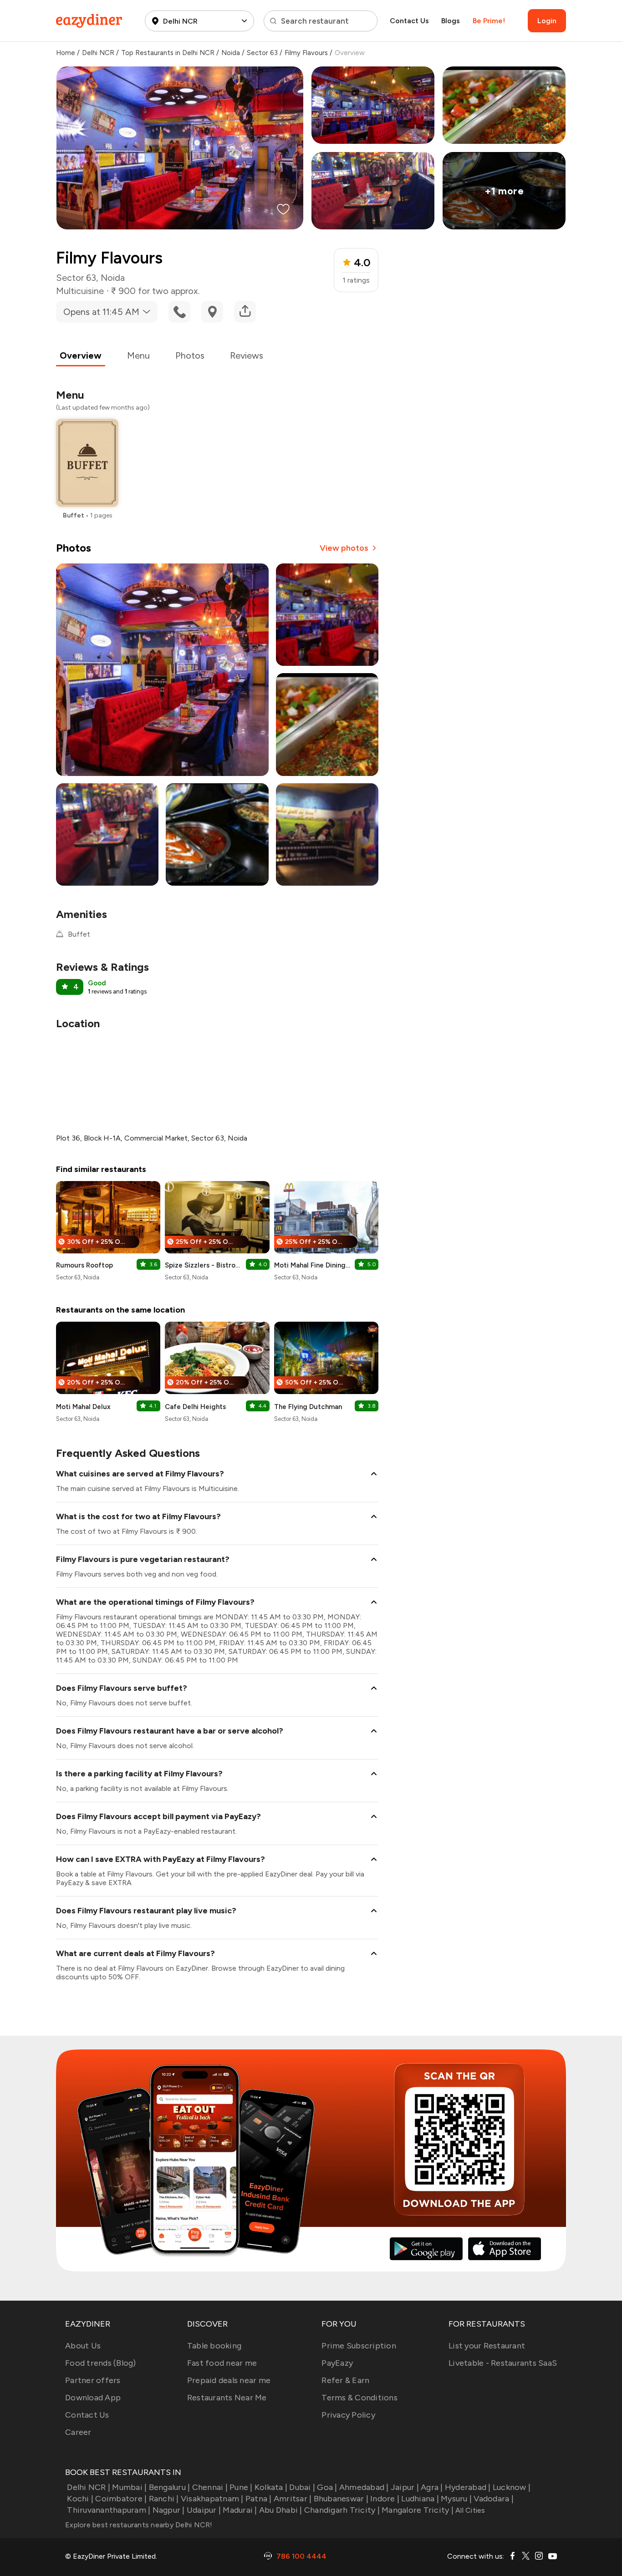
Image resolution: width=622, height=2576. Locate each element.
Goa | (327, 2487)
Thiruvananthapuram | (109, 2510)
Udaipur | (204, 2510)
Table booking (214, 2346)
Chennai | (210, 2487)
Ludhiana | (420, 2499)
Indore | (385, 2499)
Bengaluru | (169, 2487)
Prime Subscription (359, 2346)
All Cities (469, 2510)
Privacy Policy (348, 2415)
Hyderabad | (468, 2487)
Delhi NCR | (89, 2487)
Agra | (432, 2487)
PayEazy (337, 2363)
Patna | (259, 2499)
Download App (93, 2398)
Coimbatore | (121, 2499)
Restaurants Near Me (227, 2398)
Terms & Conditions (359, 2398)
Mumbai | (129, 2487)
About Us (83, 2346)
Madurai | (240, 2510)
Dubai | (302, 2487)
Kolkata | (271, 2487)
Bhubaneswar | (341, 2499)
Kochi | (80, 2499)
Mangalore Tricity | (418, 2510)
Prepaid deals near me (229, 2380)
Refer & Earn (345, 2380)
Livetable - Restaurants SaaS (503, 2363)
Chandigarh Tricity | (342, 2510)
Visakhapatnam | (212, 2499)
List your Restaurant (487, 2346)
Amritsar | (293, 2499)
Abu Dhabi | (281, 2510)
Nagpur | (168, 2510)
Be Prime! (489, 21)
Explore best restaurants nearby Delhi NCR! (139, 2525)
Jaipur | (405, 2487)
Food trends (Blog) (101, 2363)
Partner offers (93, 2380)
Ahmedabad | (364, 2487)
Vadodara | (494, 2499)
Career (78, 2432)
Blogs (451, 21)
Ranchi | (164, 2499)
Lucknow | (512, 2487)
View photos (344, 548)
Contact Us (409, 21)
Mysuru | (456, 2499)
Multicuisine (80, 291)
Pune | (241, 2487)
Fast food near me (222, 2363)
